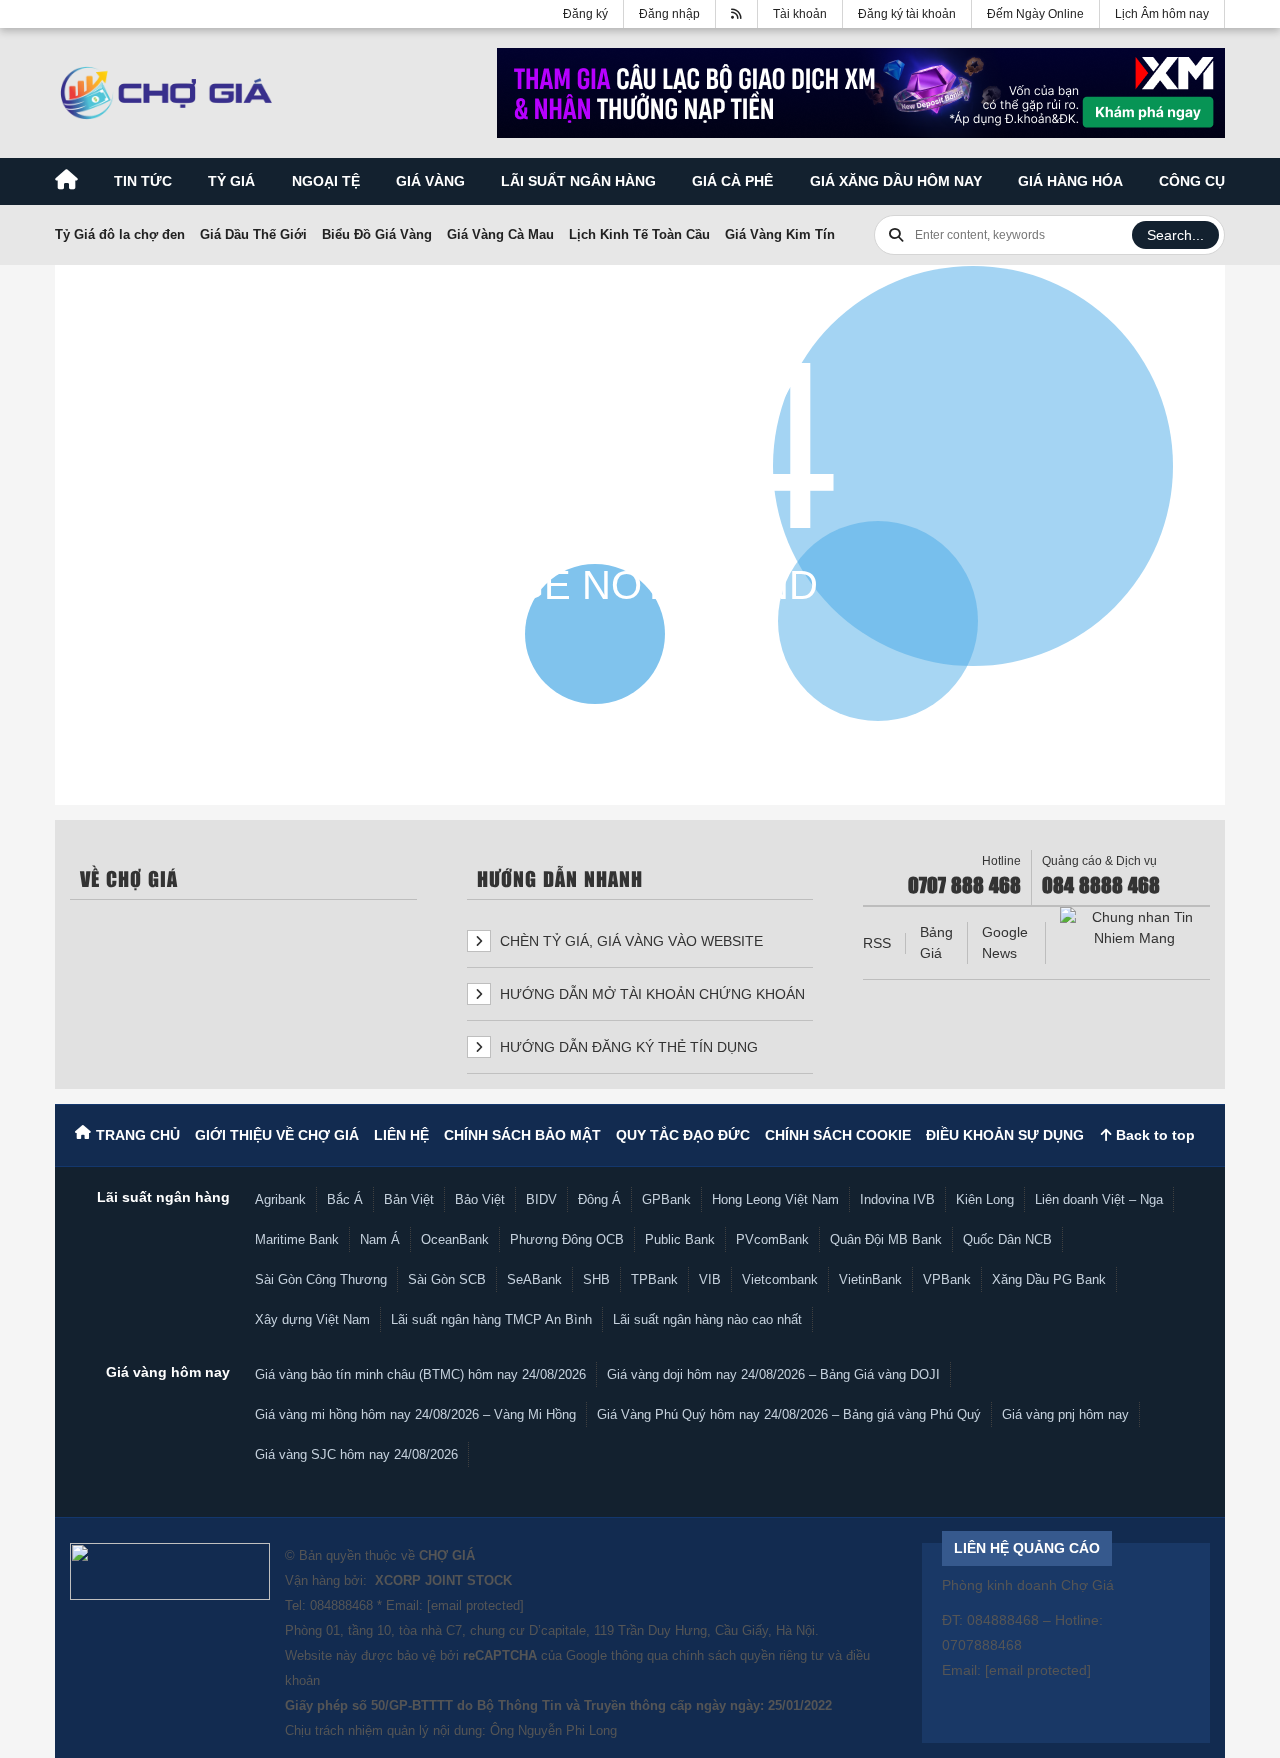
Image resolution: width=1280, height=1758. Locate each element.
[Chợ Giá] (166, 93)
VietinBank (870, 1279)
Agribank (280, 1199)
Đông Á (599, 1199)
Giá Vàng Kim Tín (780, 234)
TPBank (654, 1279)
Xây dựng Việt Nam (312, 1319)
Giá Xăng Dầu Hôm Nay (896, 181)
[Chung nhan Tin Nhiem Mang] (1135, 928)
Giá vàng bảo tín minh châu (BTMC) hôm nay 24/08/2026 (420, 1374)
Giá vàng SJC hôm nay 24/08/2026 (356, 1454)
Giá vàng (430, 181)
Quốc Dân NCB (1007, 1239)
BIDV (541, 1199)
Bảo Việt (480, 1199)
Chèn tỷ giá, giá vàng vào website (629, 941)
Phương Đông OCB (567, 1239)
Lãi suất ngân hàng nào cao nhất (707, 1319)
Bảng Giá (936, 942)
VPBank (947, 1279)
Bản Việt (409, 1199)
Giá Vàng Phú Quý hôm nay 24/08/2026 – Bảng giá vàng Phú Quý (789, 1414)
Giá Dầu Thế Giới (253, 234)
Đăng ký (585, 14)
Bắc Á (345, 1199)
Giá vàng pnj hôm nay (1065, 1414)
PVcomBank (772, 1239)
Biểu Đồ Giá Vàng (377, 234)
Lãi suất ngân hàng (578, 181)
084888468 (341, 1605)
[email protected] (475, 1605)
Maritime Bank (297, 1239)
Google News (1005, 942)
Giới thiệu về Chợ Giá (277, 1135)
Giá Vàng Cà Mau (500, 234)
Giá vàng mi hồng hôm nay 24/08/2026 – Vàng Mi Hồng (415, 1414)
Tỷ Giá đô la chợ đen (120, 234)
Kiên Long (985, 1199)
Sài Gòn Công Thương (321, 1279)
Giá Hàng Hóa (1070, 181)
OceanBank (455, 1239)
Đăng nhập (669, 14)
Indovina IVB (897, 1199)
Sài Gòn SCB (447, 1279)
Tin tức (143, 181)
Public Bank (680, 1239)
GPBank (666, 1199)
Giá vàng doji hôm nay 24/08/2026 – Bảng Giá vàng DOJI (773, 1374)
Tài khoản (800, 14)
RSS (877, 943)
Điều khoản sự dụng (1005, 1135)
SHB (596, 1279)
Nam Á (380, 1239)
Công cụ (1192, 181)
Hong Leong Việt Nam (775, 1199)
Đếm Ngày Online (1035, 14)
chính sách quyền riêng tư (748, 1655)
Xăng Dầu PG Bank (1049, 1279)
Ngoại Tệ (326, 181)
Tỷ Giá (231, 181)
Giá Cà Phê (732, 181)
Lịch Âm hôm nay (1162, 14)
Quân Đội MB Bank (886, 1239)
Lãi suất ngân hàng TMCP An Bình (491, 1319)
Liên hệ (401, 1135)
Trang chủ (138, 1135)
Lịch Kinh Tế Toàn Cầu (639, 234)
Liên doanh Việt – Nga (1099, 1199)
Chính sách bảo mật (522, 1135)
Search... (1175, 235)
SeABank (534, 1279)
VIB (710, 1279)
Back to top (1153, 1135)
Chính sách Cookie (838, 1135)
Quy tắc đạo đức (683, 1135)
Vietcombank (780, 1279)
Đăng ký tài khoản (907, 14)
